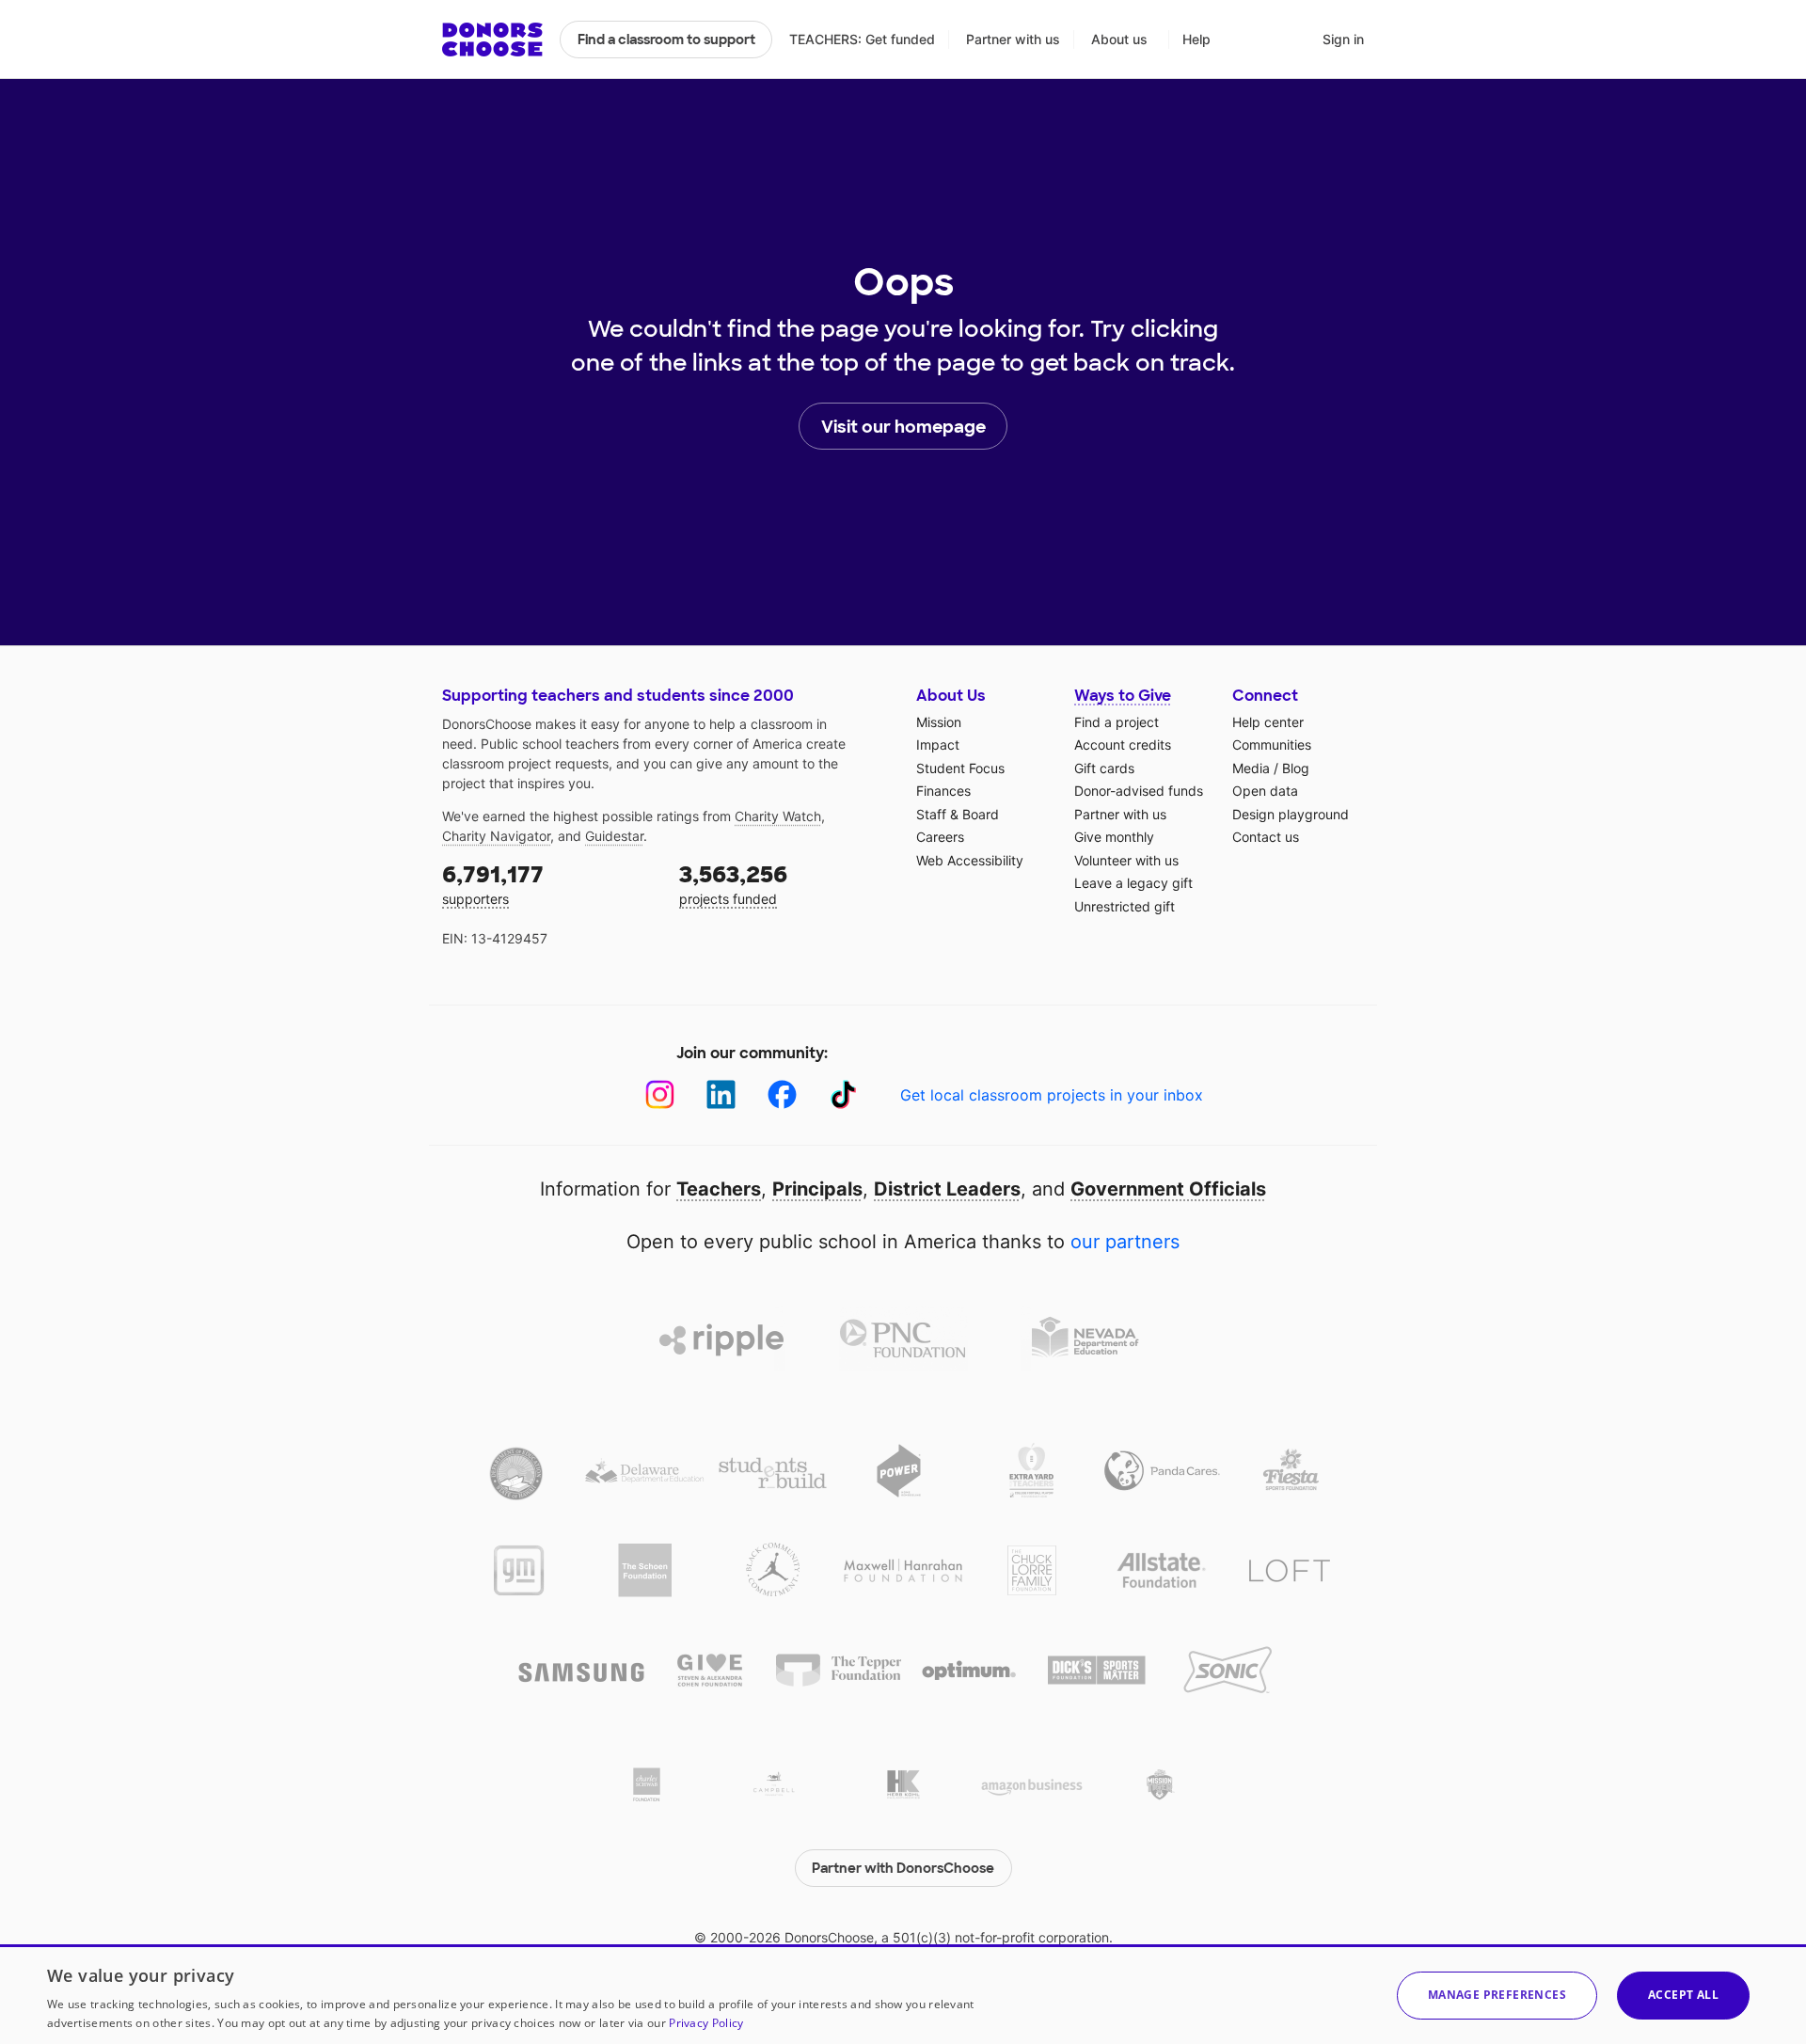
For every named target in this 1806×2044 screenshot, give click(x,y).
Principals (817, 1189)
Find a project (1117, 722)
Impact (938, 745)
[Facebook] (782, 1094)
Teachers (719, 1189)
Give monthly (1114, 837)
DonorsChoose (492, 40)
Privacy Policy (706, 2023)
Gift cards (1104, 768)
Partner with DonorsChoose (903, 1868)
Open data (1265, 791)
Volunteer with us (1126, 860)
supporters (493, 884)
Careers (940, 837)
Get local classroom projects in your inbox (1052, 1095)
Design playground (1291, 814)
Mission (939, 722)
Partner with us (1013, 39)
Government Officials (1168, 1189)
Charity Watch (778, 816)
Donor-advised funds (1139, 791)
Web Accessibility (970, 860)
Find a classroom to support (666, 40)
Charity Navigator (496, 836)
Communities (1272, 745)
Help (1196, 39)
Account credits (1123, 745)
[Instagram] (660, 1094)
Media (1251, 768)
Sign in (1343, 39)
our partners (1125, 1242)
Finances (943, 791)
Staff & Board (958, 814)
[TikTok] (843, 1094)
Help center (1268, 722)
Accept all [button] (1683, 1995)
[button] (1497, 1996)
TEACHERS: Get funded (862, 39)
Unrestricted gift (1125, 906)
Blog (1296, 768)
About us (1119, 39)
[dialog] (903, 1994)
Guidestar (614, 836)
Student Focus (960, 768)
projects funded (733, 884)
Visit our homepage (903, 427)
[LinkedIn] (721, 1094)
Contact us (1266, 837)
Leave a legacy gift (1133, 883)
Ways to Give (1123, 696)
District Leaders (947, 1189)
